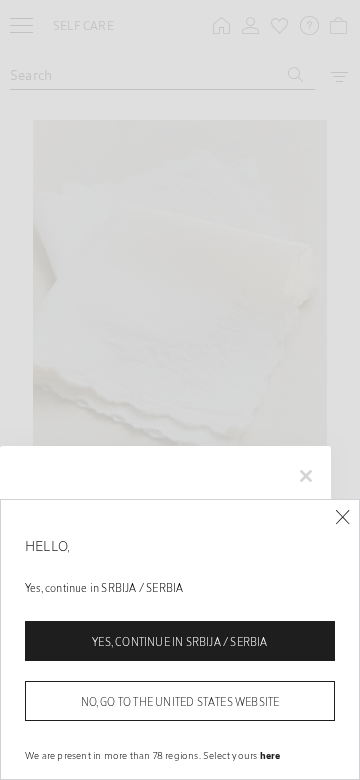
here (270, 755)
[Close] (342, 517)
